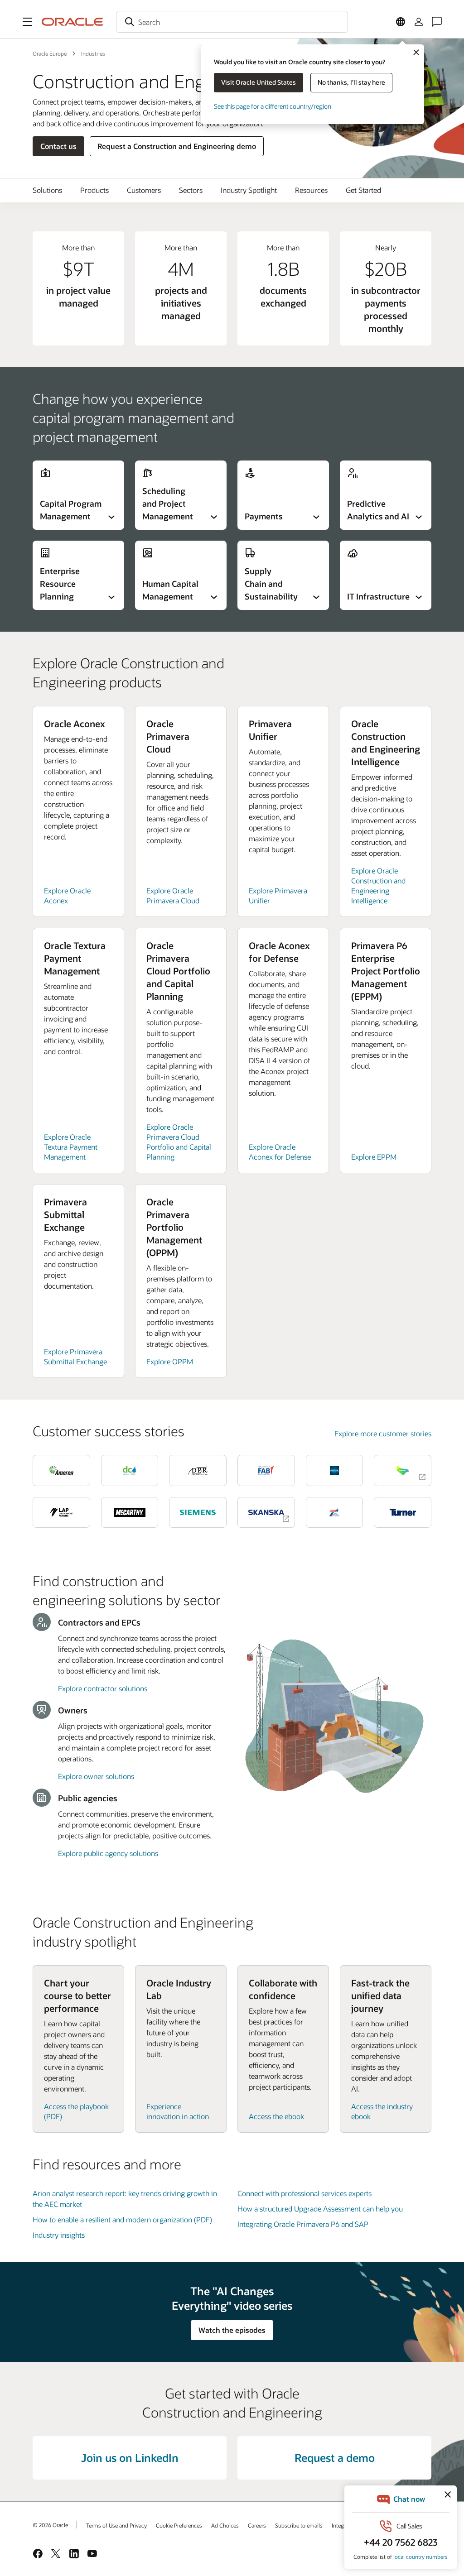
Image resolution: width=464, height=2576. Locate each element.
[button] (27, 22)
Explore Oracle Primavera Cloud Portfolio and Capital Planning (179, 1142)
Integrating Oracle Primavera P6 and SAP (303, 2224)
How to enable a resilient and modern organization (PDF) (122, 2219)
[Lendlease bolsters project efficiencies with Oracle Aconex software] (403, 1470)
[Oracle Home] (72, 22)
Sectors (191, 190)
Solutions (47, 190)
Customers (144, 190)
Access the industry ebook (382, 2111)
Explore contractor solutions (103, 1688)
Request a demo (335, 2458)
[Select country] (401, 22)
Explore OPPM (170, 1361)
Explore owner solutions (96, 1776)
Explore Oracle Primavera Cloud (173, 895)
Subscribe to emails (299, 2525)
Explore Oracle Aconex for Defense (280, 1152)
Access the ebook (276, 2116)
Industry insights (59, 2235)
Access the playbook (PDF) (76, 2111)
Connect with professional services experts (304, 2193)
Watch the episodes (232, 2330)
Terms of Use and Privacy (116, 2525)
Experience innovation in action (178, 2111)
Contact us (58, 146)
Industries (93, 53)
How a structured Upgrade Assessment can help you (320, 2209)
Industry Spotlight (249, 190)
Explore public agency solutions (108, 1853)
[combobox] (232, 22)
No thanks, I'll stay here (351, 82)
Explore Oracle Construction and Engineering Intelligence (378, 885)
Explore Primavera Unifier (278, 895)
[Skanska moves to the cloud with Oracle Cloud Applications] (266, 1512)
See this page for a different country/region (273, 106)
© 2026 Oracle (50, 2525)
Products (94, 190)
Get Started (363, 190)
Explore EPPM (374, 1157)
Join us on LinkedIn (130, 2458)
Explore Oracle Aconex (67, 895)
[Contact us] (437, 22)
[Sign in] (419, 22)
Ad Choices (225, 2525)
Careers (257, 2525)
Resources (311, 190)
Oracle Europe (50, 53)
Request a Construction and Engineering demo (177, 146)
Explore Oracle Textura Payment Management (71, 1147)
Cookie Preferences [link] (179, 2525)
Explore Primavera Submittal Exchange (75, 1356)
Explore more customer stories (383, 1433)
